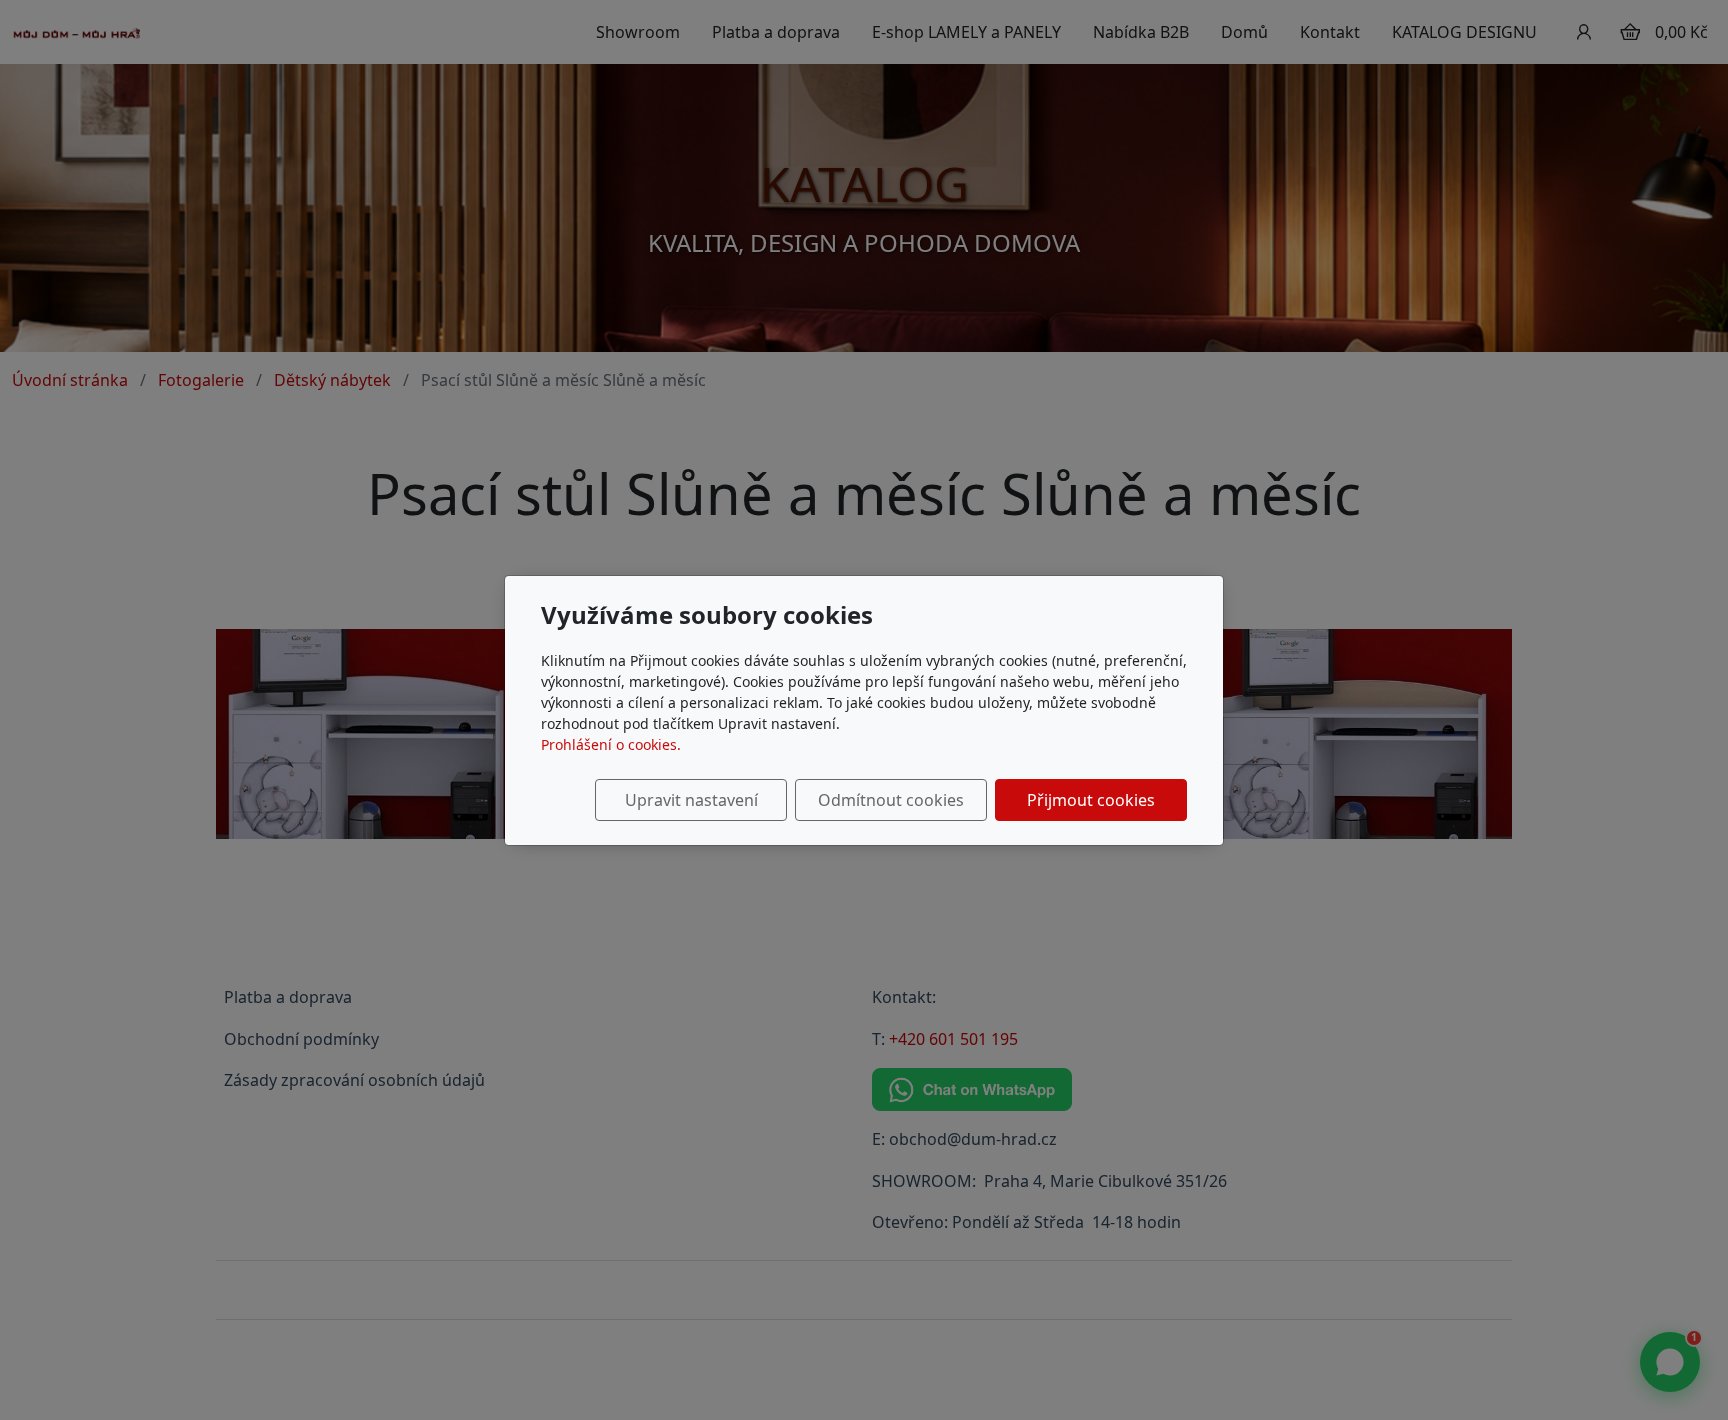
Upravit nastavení (691, 800)
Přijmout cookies (1091, 800)
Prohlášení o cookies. (611, 744)
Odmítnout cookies (891, 800)
